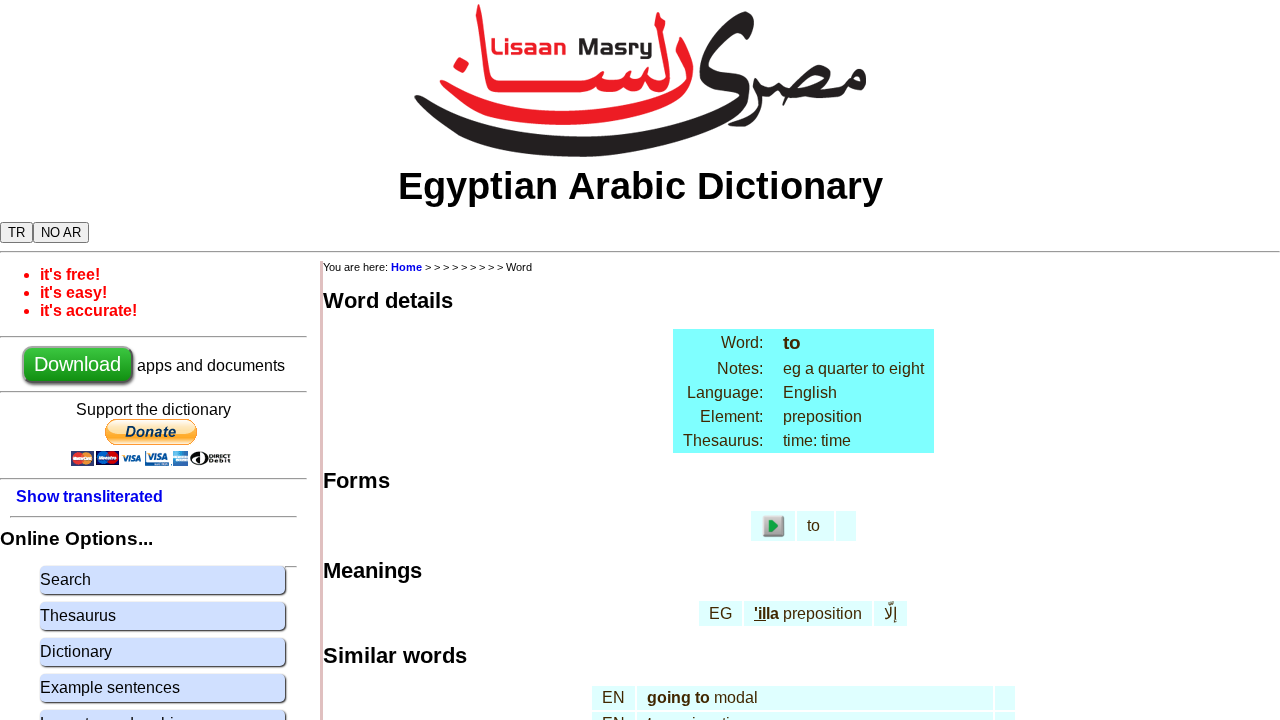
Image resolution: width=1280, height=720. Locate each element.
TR (16, 232)
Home (406, 267)
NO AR (61, 232)
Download (77, 364)
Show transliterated (89, 496)
